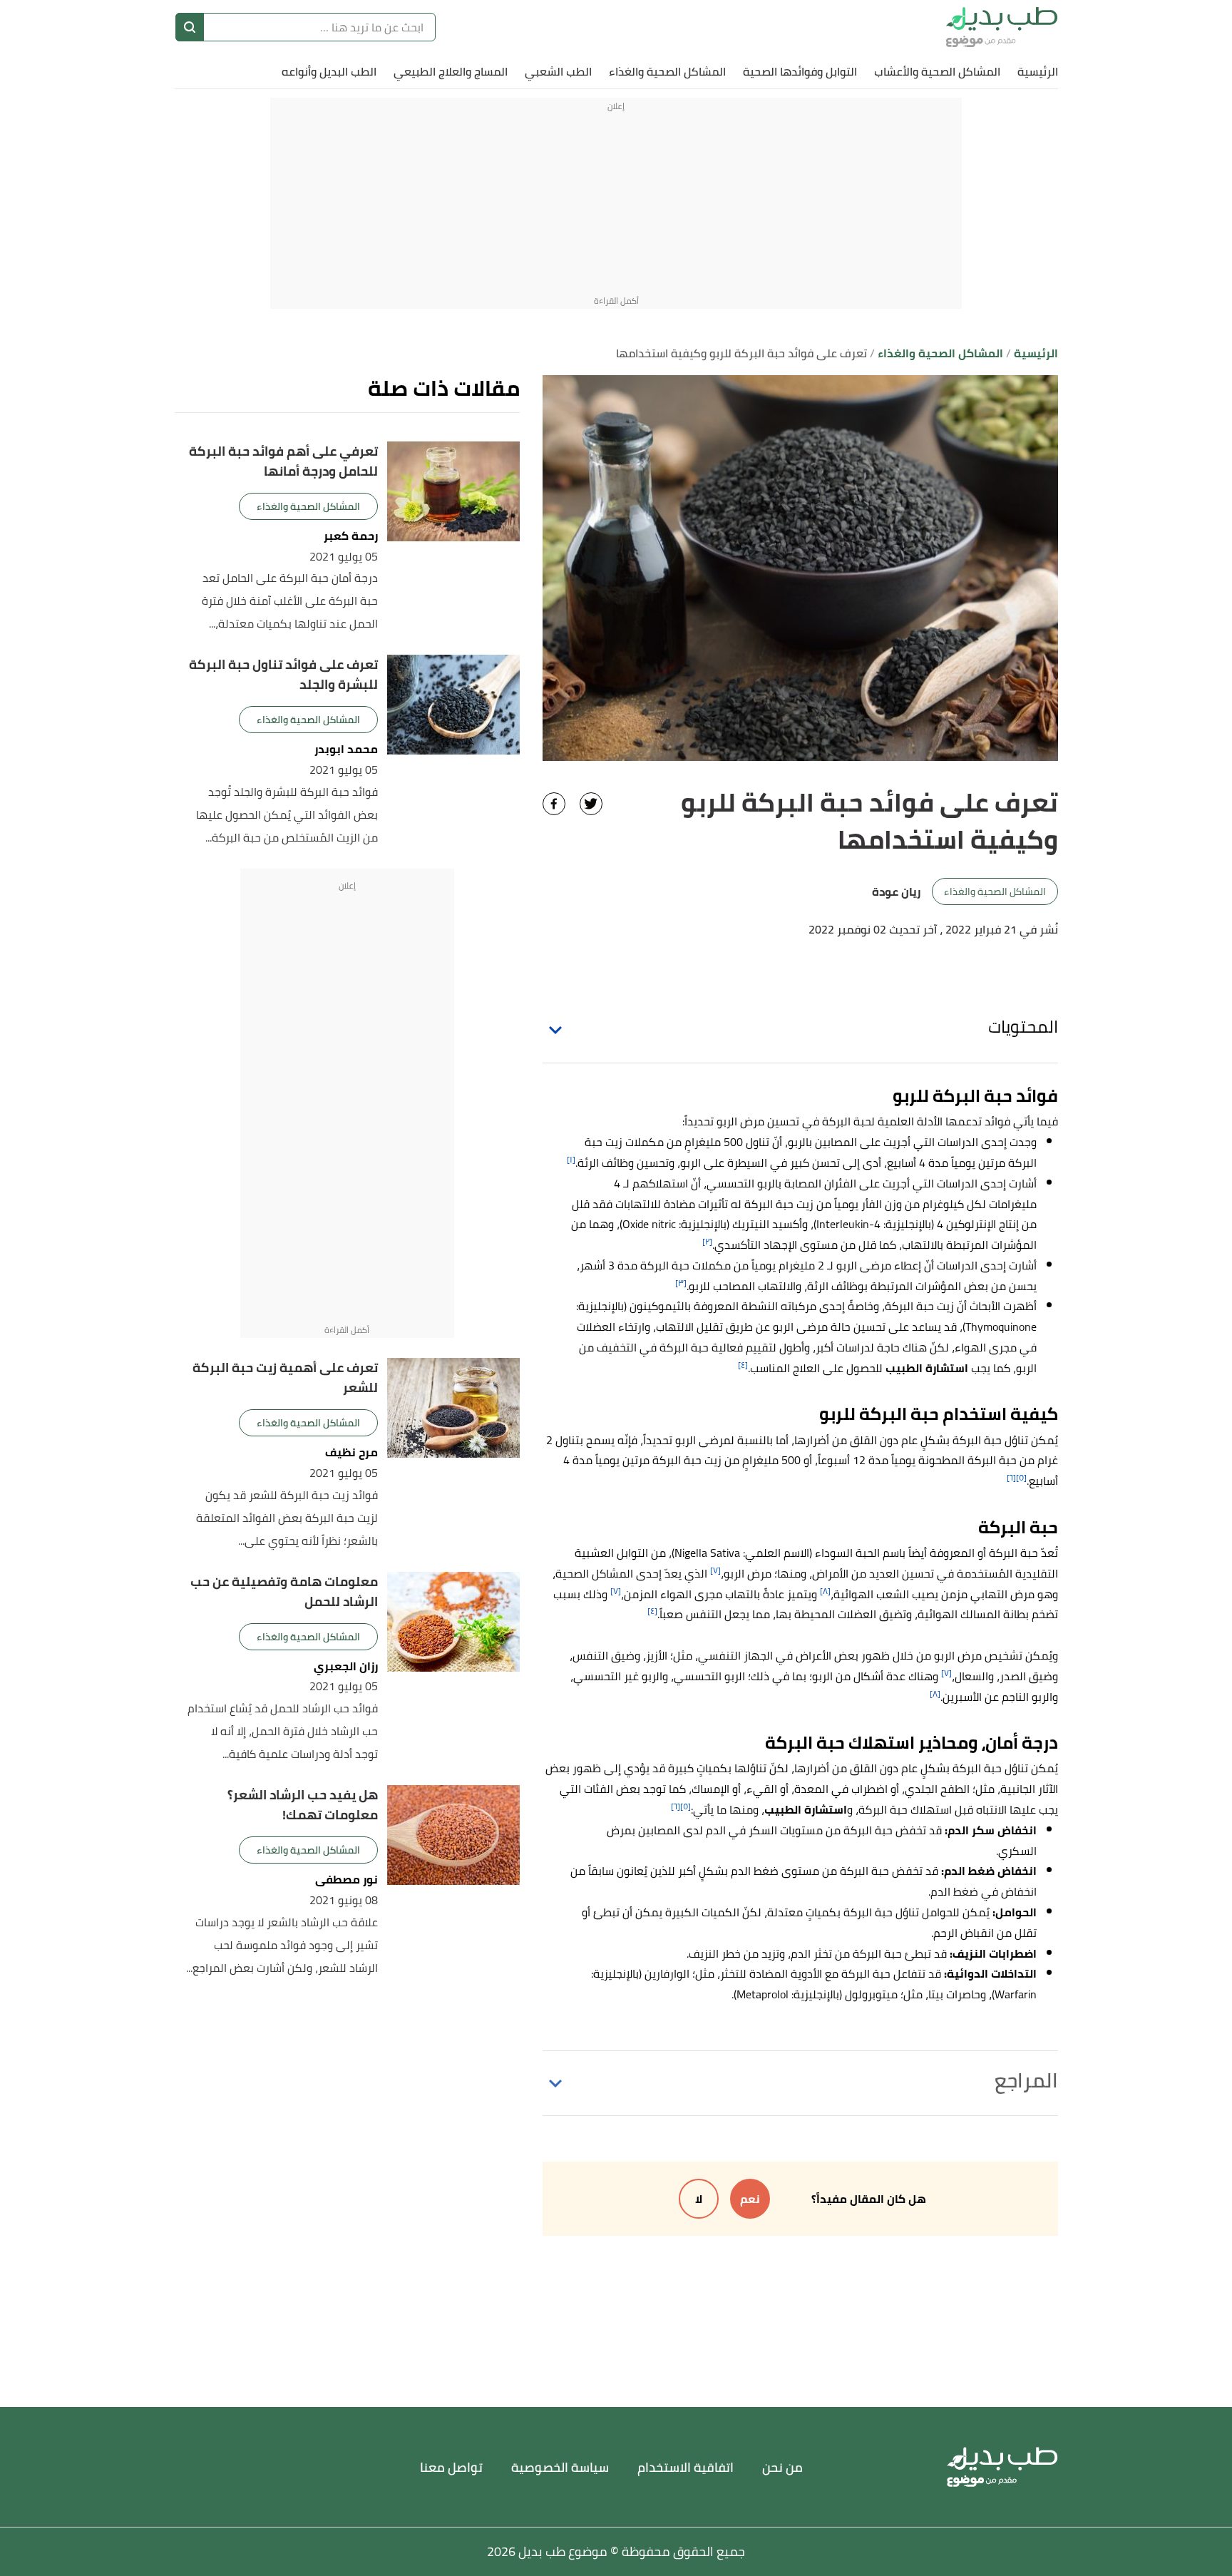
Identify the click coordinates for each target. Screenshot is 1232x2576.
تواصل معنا (451, 2467)
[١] (571, 1159)
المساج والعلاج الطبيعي (451, 71)
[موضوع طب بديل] (1002, 27)
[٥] (1021, 1477)
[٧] (715, 1570)
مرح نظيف (351, 1452)
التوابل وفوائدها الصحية (800, 71)
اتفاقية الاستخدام (686, 2467)
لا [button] (699, 2199)
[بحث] (190, 27)
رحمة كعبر (351, 536)
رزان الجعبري (346, 1666)
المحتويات (1023, 1027)
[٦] (1011, 1477)
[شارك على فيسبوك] (554, 804)
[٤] (743, 1365)
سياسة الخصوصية (560, 2467)
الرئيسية (1038, 71)
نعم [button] (750, 2199)
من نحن (782, 2467)
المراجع (1026, 2080)
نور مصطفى (346, 1880)
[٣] (681, 1283)
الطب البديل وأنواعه (329, 71)
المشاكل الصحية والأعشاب (937, 71)
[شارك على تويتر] (591, 804)
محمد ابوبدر (346, 749)
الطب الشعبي (558, 71)
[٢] (707, 1241)
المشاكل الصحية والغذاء (667, 71)
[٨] (825, 1591)
